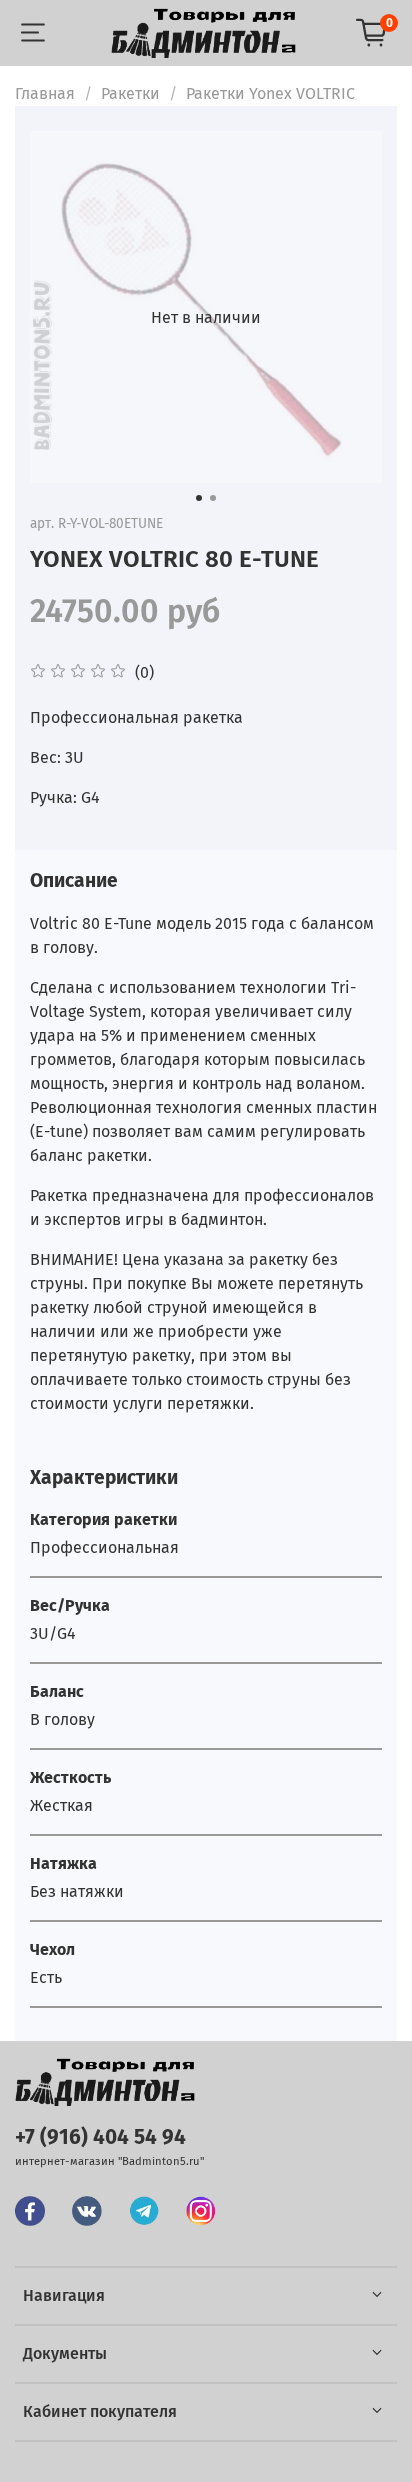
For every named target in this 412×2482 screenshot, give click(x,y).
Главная (45, 93)
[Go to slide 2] (213, 498)
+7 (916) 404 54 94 (100, 2137)
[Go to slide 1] (199, 498)
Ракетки (130, 93)
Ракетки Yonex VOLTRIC (270, 93)
